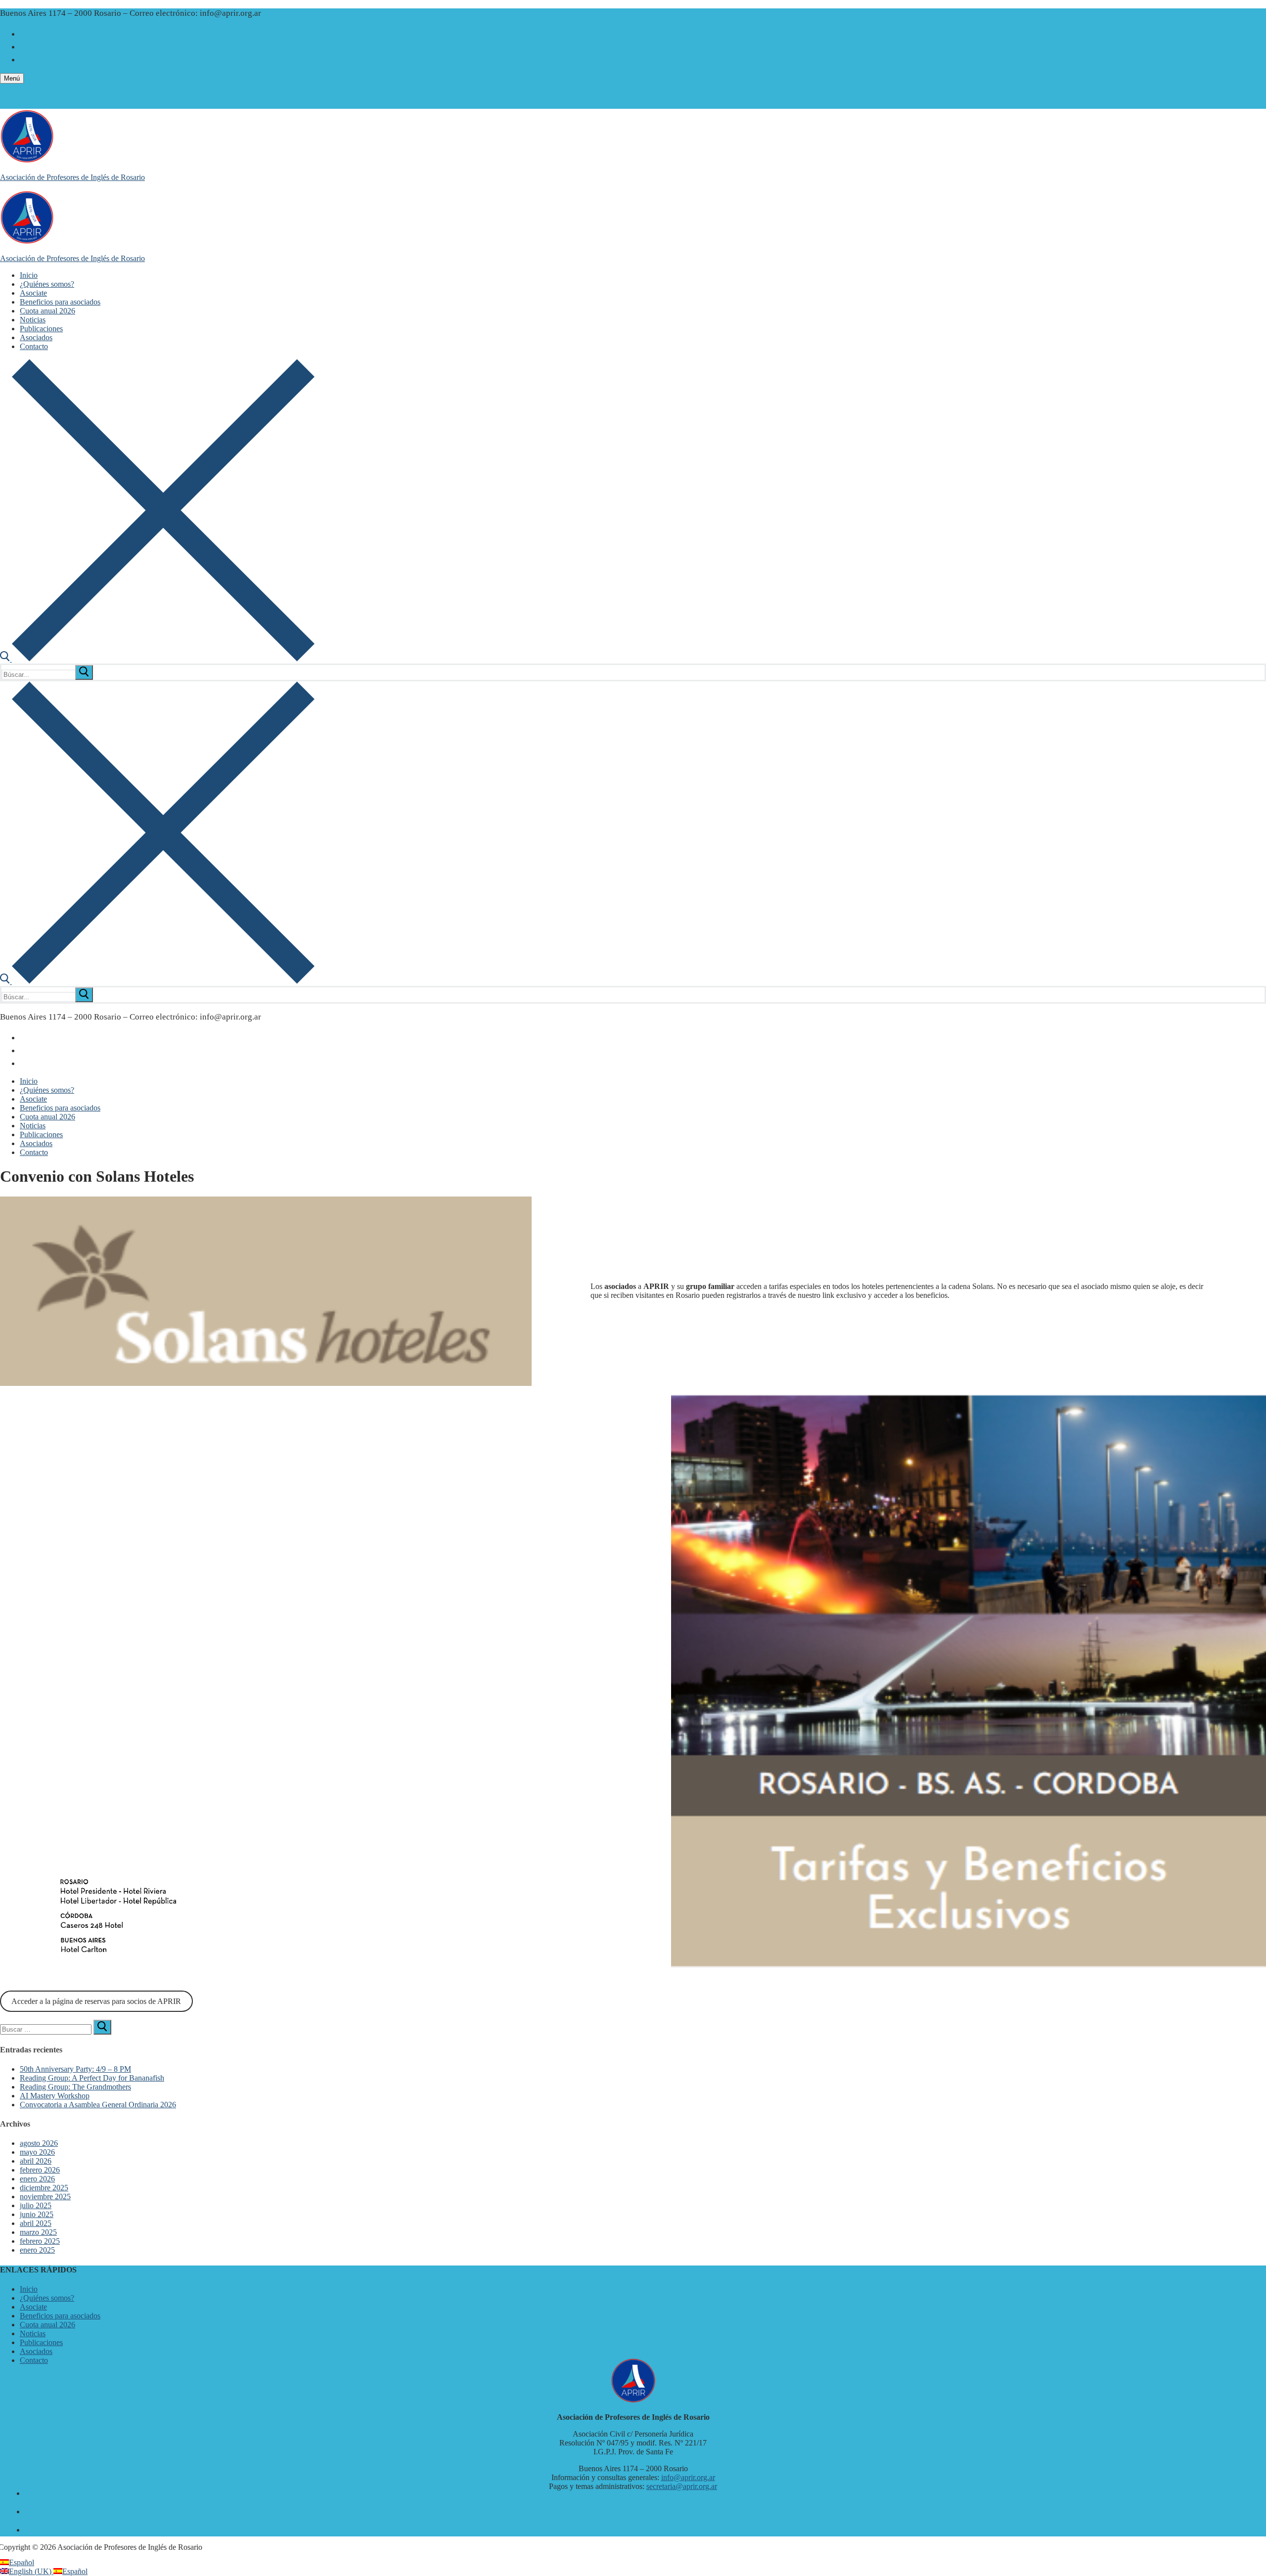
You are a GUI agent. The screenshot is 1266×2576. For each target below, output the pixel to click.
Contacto (34, 2360)
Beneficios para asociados (60, 2316)
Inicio (29, 2289)
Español (22, 2562)
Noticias (33, 2333)
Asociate (33, 2307)
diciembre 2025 (44, 2188)
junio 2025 (37, 2214)
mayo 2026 (37, 2152)
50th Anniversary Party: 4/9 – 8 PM (75, 2069)
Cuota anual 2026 (47, 2325)
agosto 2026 (39, 2143)
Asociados (36, 2351)
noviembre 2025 (45, 2197)
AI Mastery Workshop (55, 2096)
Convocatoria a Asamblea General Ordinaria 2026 (98, 2105)
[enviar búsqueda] (84, 672)
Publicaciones (41, 2342)
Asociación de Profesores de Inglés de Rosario (72, 177)
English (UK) (31, 2571)
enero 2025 (37, 2250)
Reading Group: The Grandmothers (75, 2087)
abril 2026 (36, 2161)
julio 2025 (36, 2205)
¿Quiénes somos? (47, 2298)
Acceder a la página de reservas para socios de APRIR (96, 2001)
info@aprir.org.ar (688, 2477)
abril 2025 (36, 2223)
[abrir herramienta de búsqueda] (157, 659)
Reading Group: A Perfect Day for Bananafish (92, 2078)
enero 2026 (37, 2179)
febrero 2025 (40, 2241)
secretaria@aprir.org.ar (682, 2486)
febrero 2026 (40, 2170)
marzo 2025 (38, 2232)
